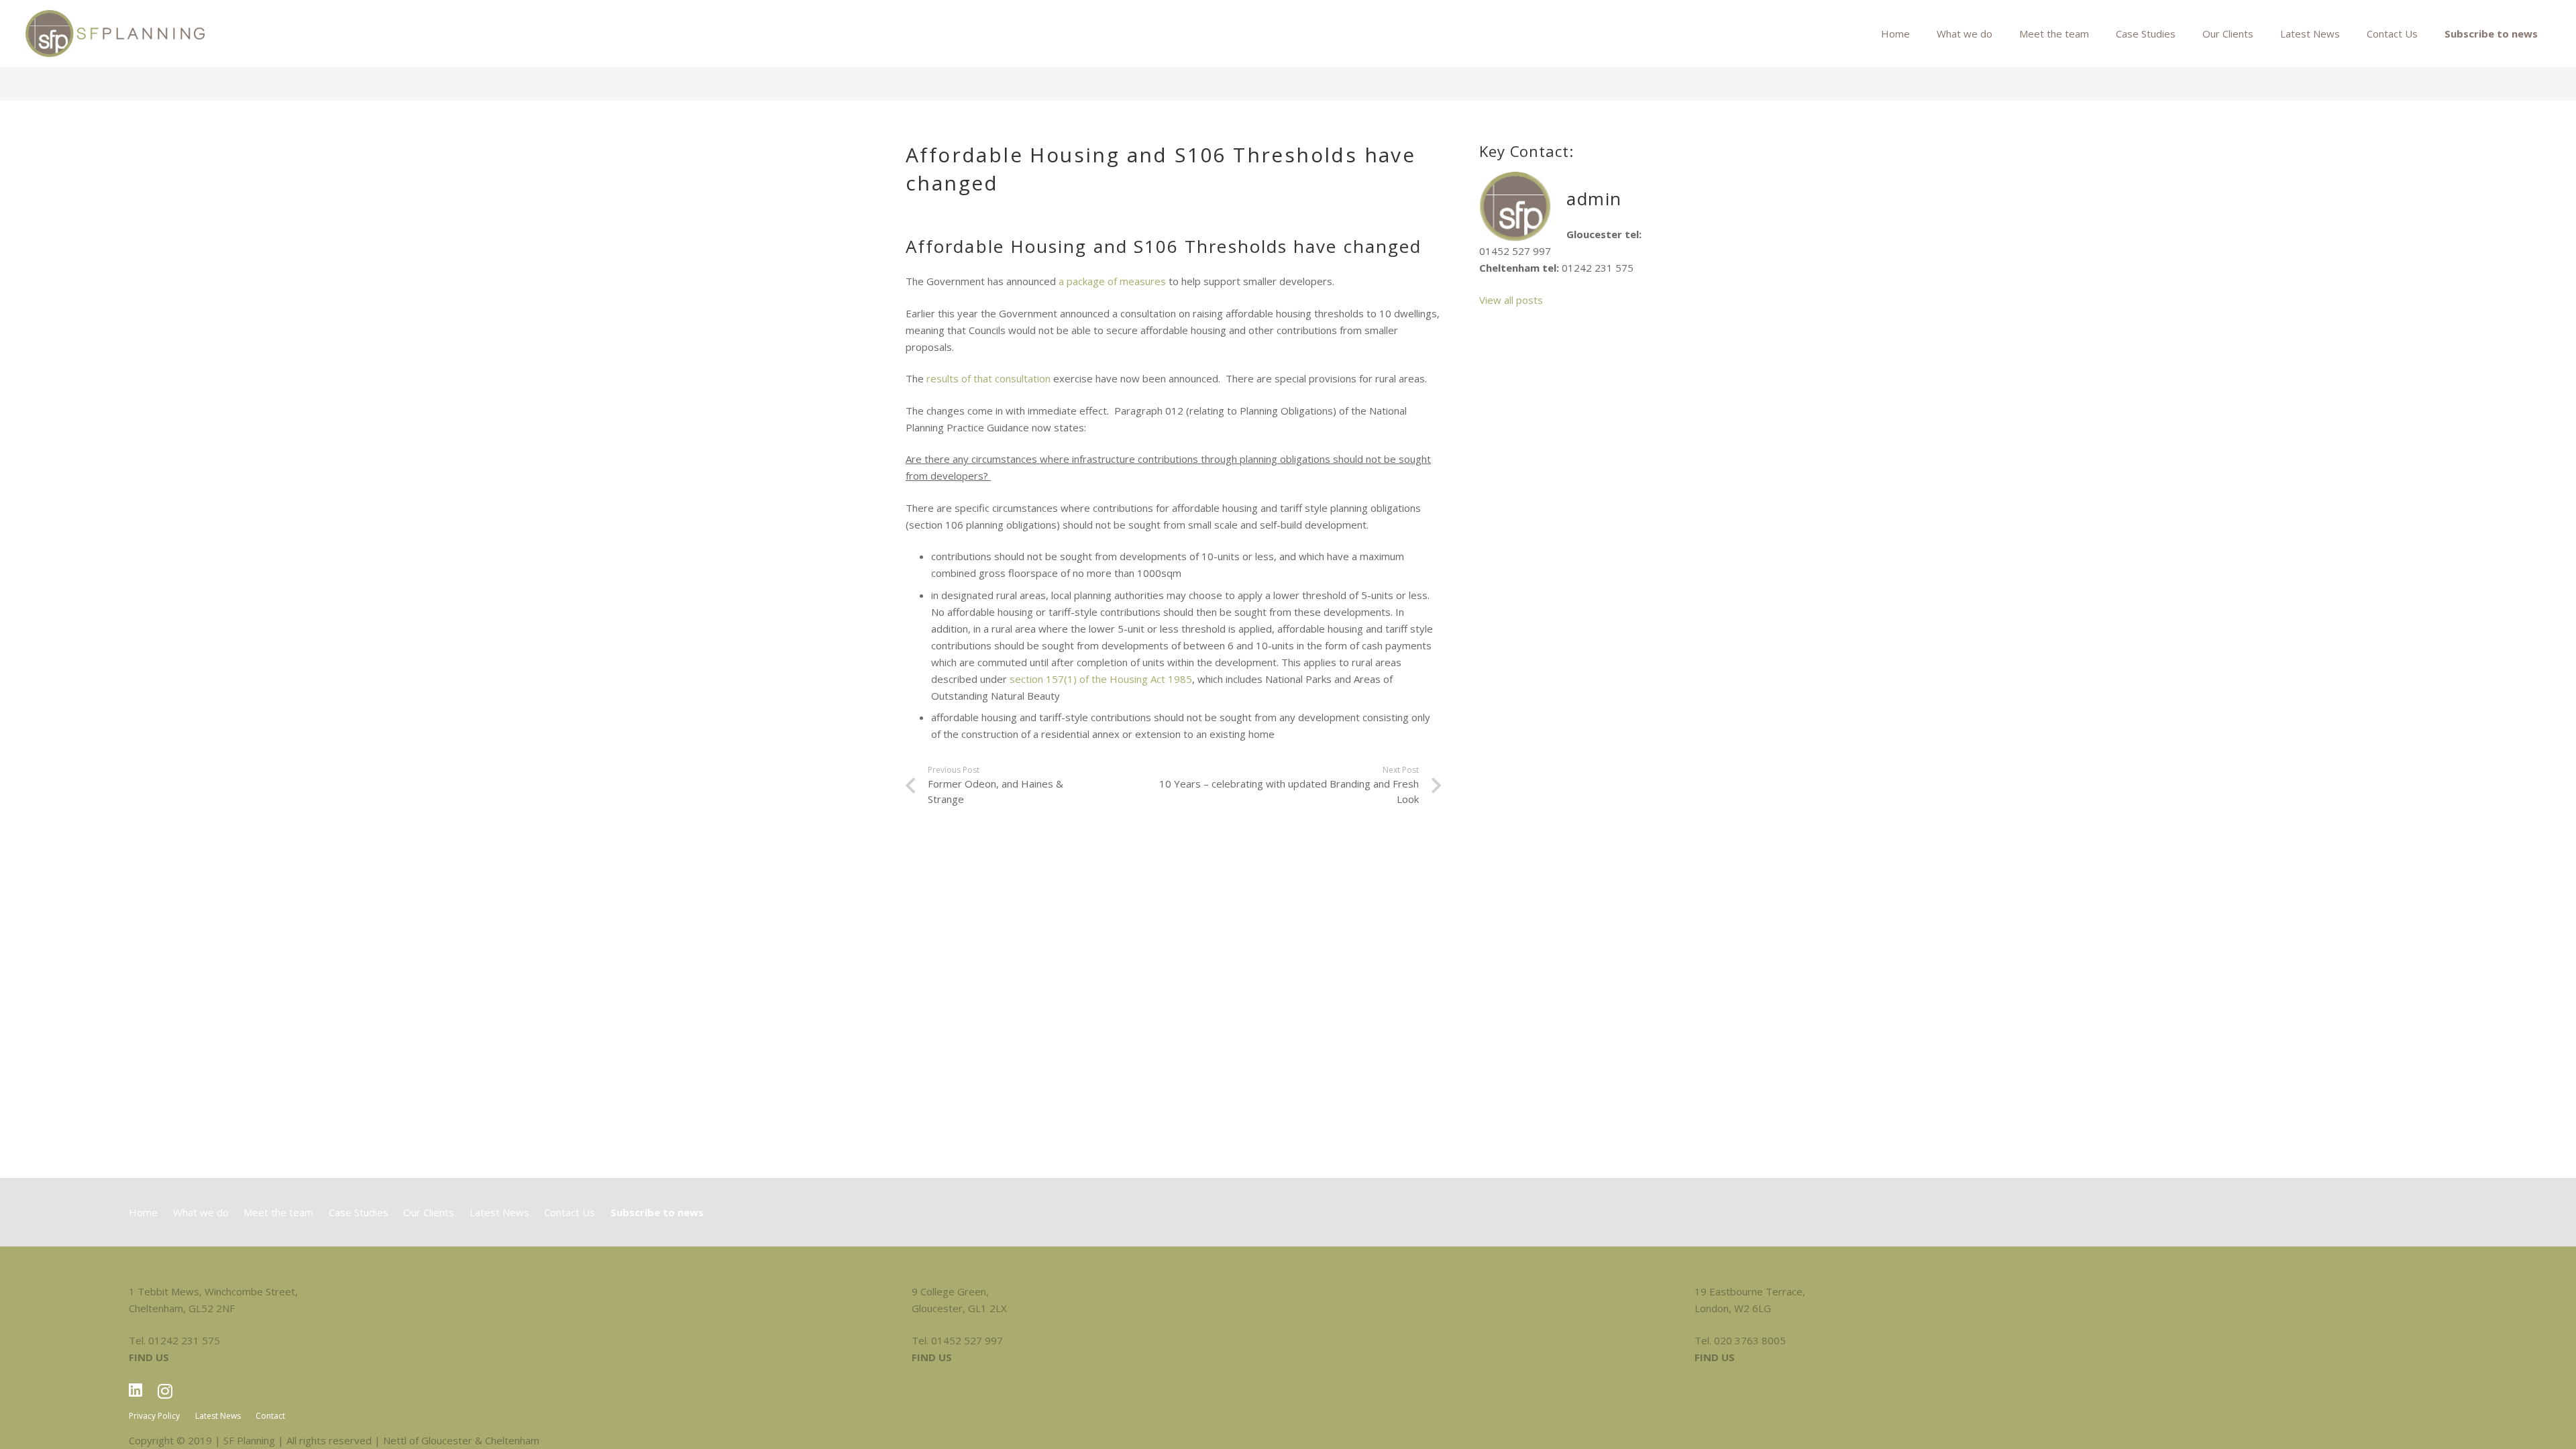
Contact (270, 1416)
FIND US (149, 1357)
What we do (201, 1212)
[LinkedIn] (136, 1390)
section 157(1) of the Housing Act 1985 (1101, 679)
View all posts (1511, 300)
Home (143, 1212)
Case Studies (359, 1212)
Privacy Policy (154, 1416)
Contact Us (570, 1212)
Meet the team (278, 1212)
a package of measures (1112, 281)
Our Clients (429, 1212)
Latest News (499, 1212)
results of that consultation (987, 378)
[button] (2184, 34)
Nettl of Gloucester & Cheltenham (461, 1440)
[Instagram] (165, 1391)
